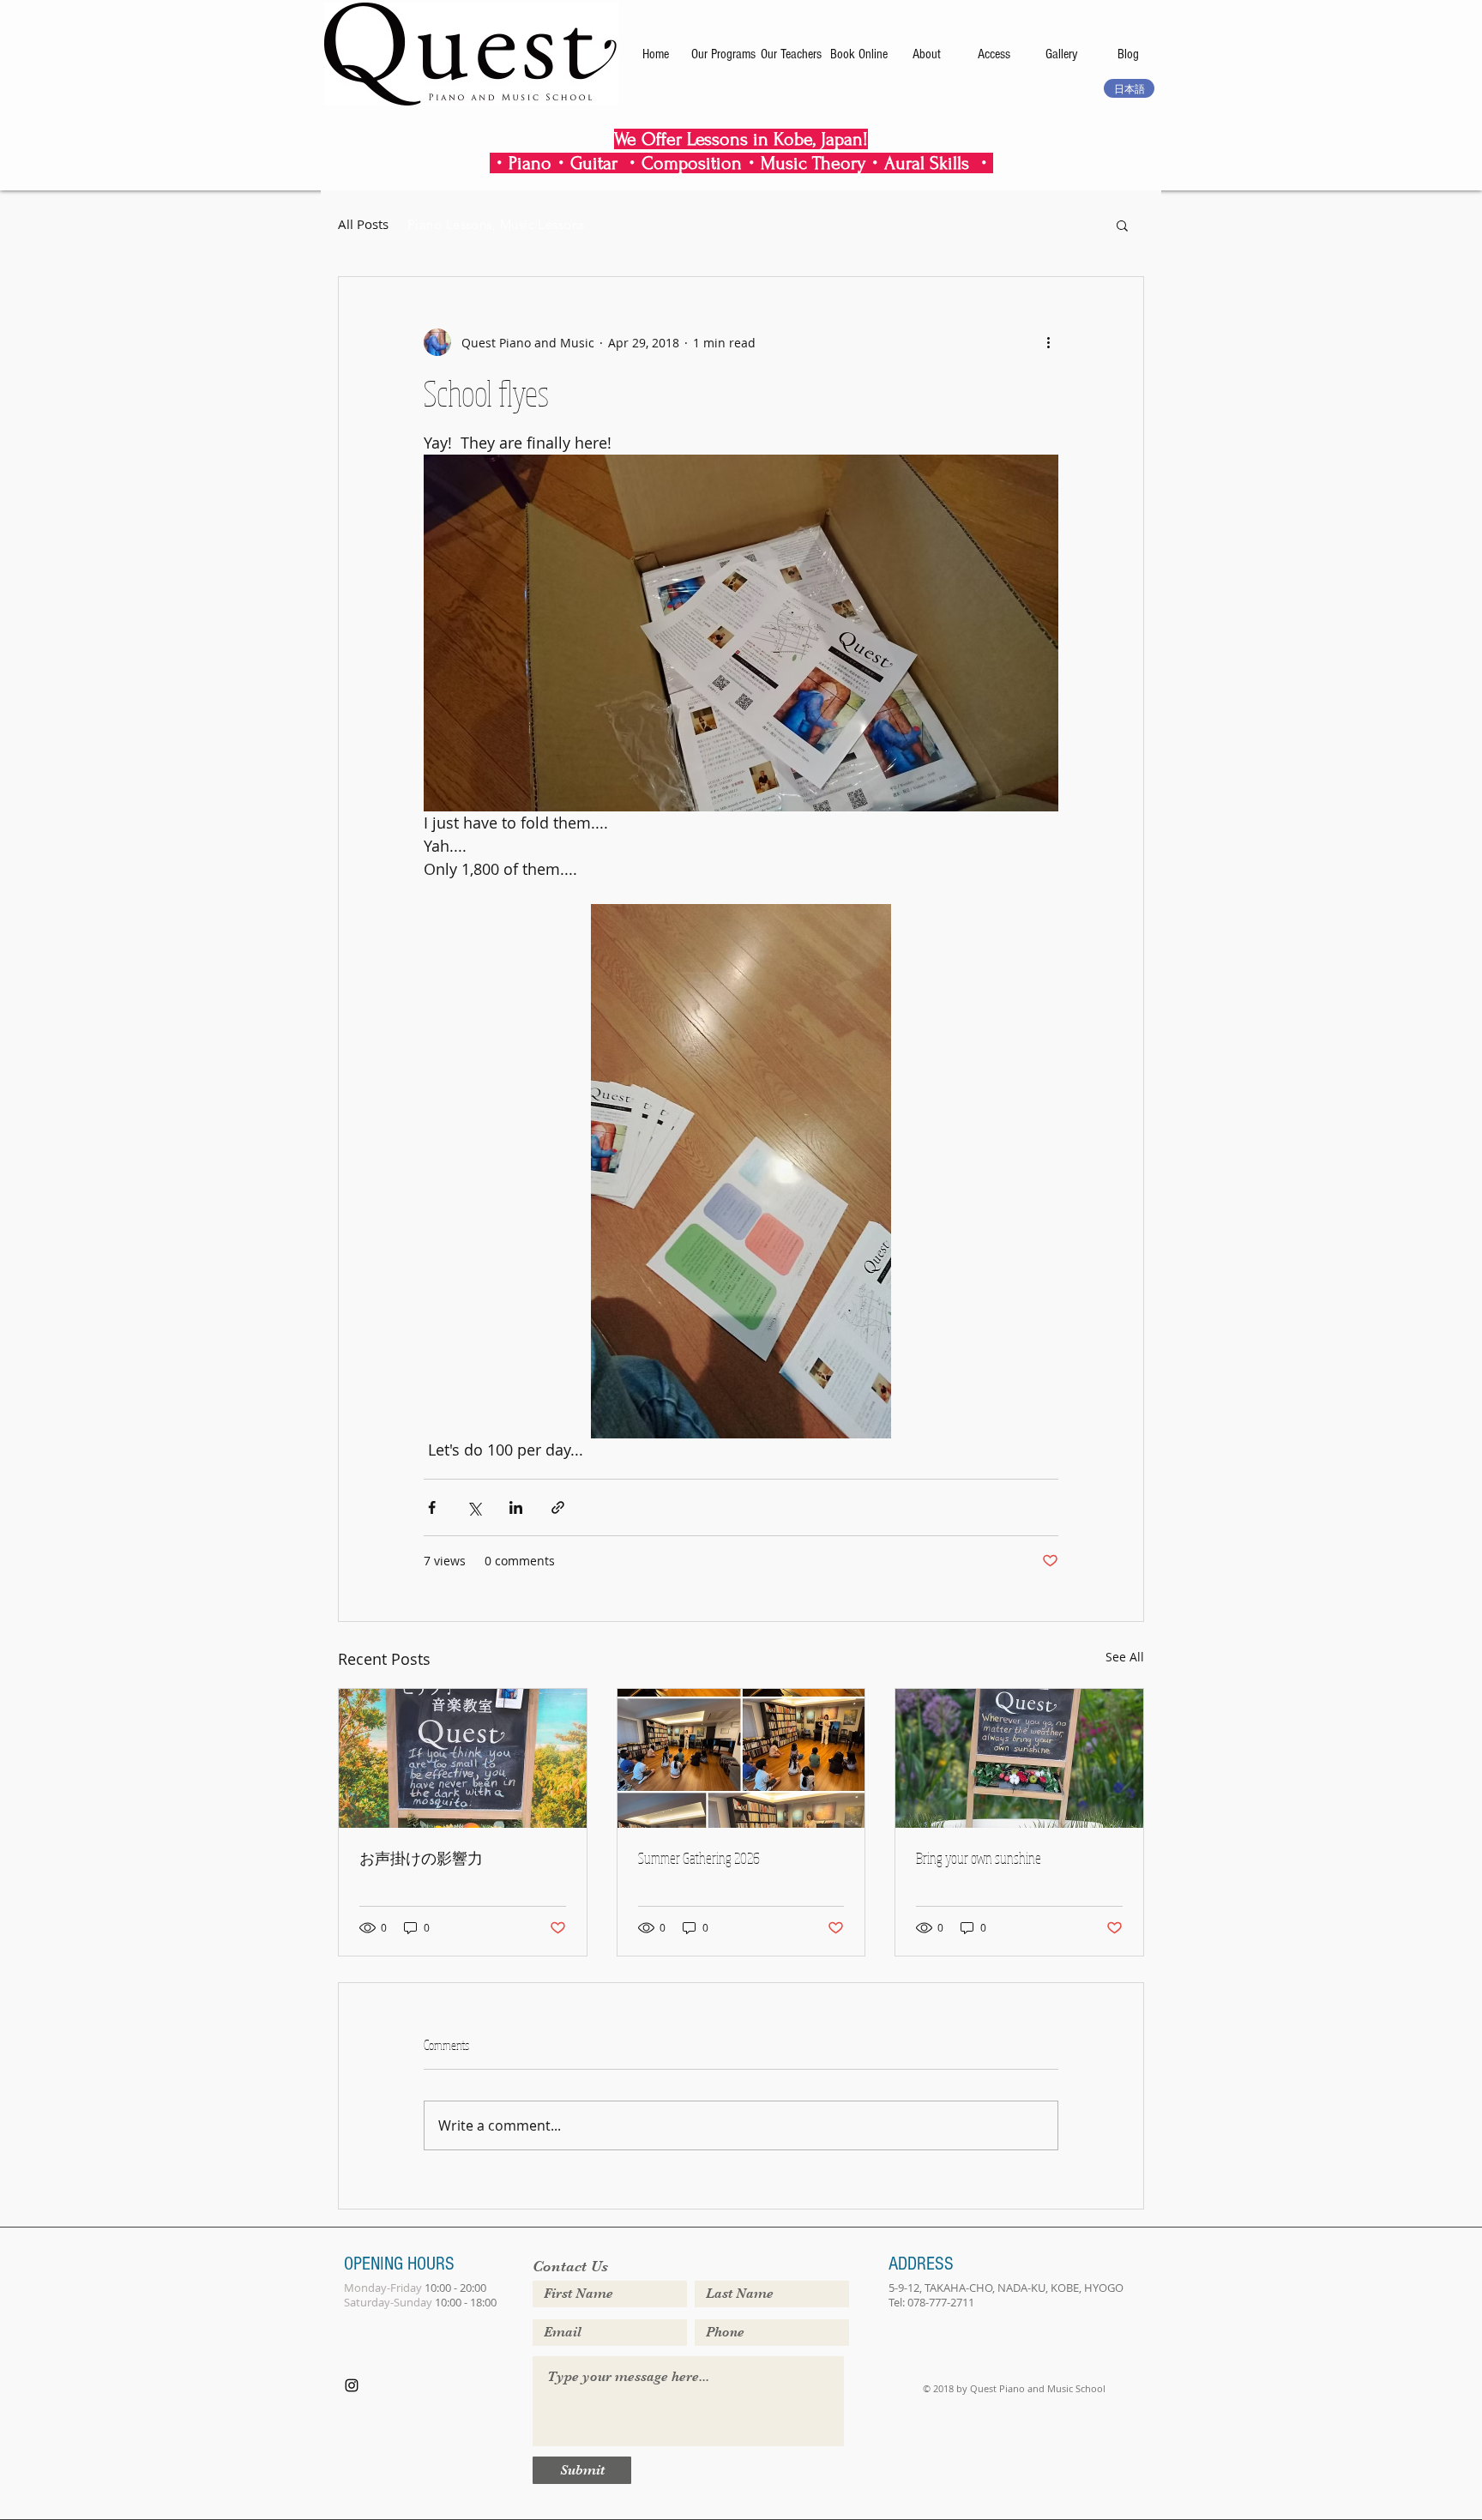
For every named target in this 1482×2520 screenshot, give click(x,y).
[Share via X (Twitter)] (474, 1507)
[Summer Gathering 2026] (741, 1758)
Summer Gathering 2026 (699, 1858)
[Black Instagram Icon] (352, 2385)
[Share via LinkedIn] (516, 1507)
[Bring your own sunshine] (1019, 1758)
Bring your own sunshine (979, 1858)
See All (1125, 1657)
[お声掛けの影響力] (463, 1758)
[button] (1122, 225)
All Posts (363, 224)
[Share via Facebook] (432, 1507)
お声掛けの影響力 (421, 1858)
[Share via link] (558, 1507)
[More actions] (1048, 342)
